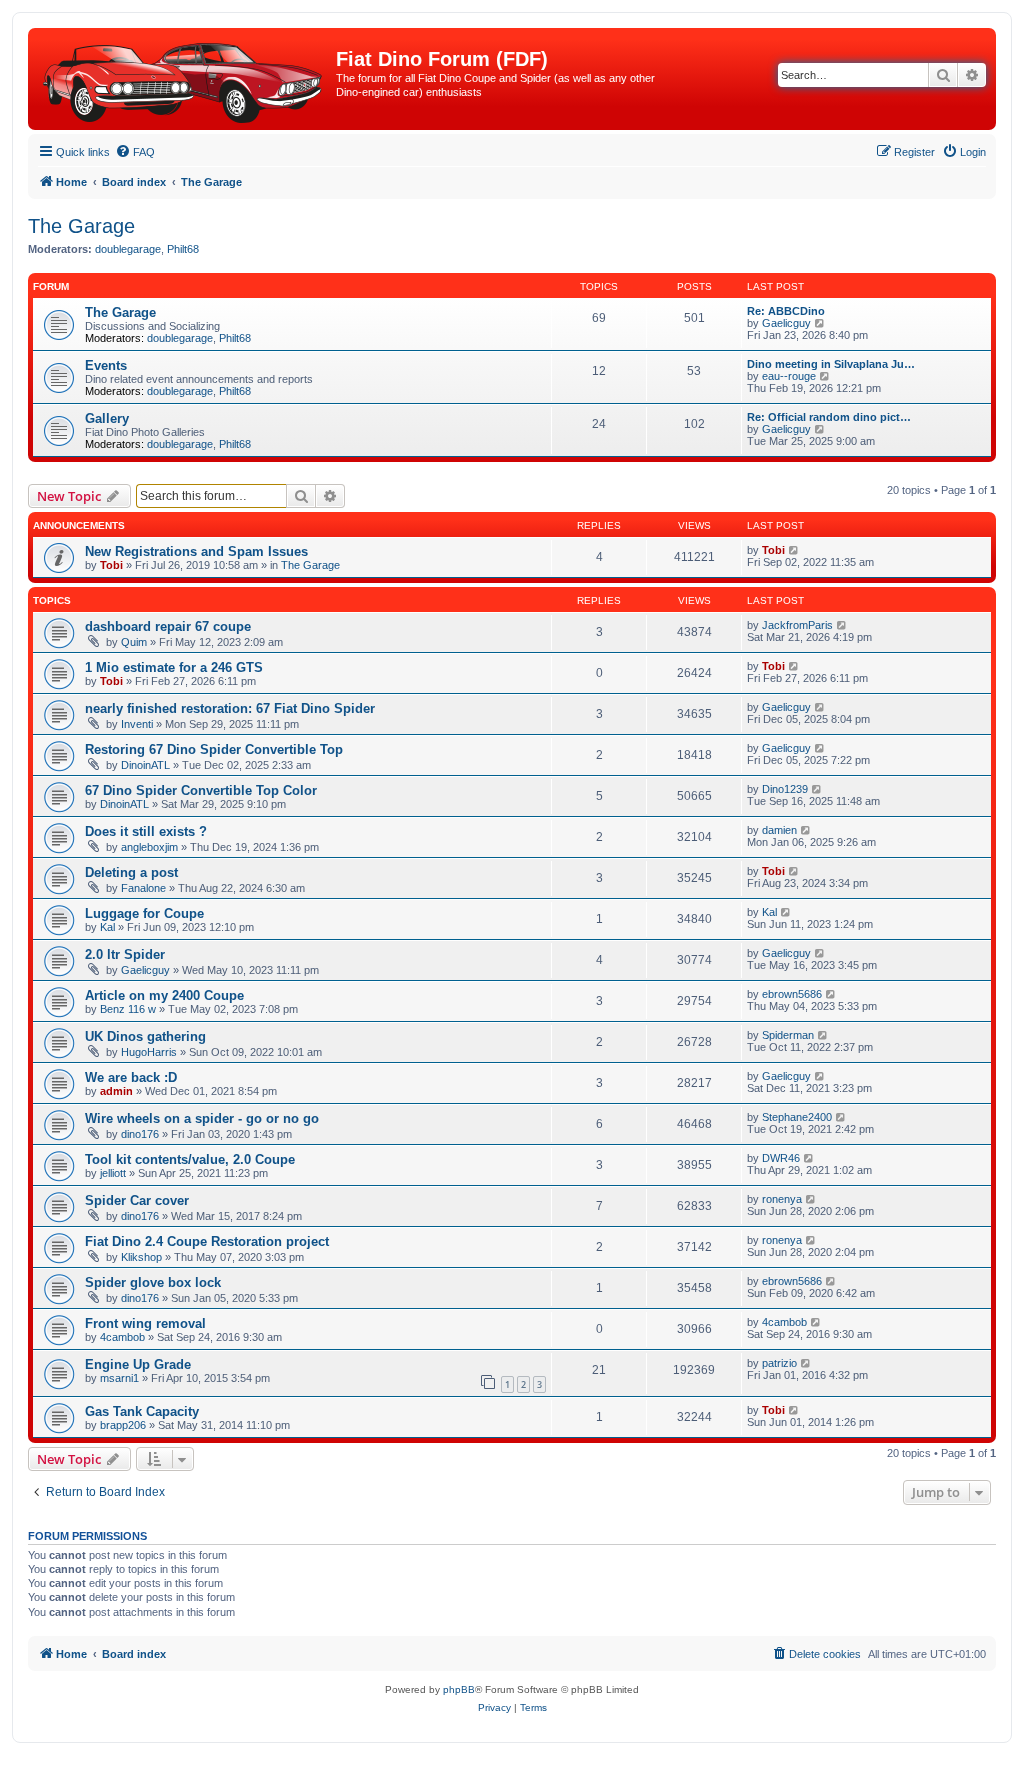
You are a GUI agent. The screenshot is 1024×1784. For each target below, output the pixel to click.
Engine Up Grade (138, 1364)
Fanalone (143, 888)
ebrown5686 (792, 994)
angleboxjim (149, 847)
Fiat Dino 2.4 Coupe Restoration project (207, 1241)
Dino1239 (785, 789)
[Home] (184, 79)
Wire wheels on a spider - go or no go (202, 1118)
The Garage (81, 226)
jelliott (113, 1173)
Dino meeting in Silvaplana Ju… (831, 364)
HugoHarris (149, 1052)
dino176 (140, 1134)
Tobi (111, 565)
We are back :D (131, 1077)
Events (106, 365)
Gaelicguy (786, 323)
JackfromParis (797, 625)
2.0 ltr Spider (125, 954)
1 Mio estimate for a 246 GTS (174, 667)
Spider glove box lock (153, 1282)
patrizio (779, 1363)
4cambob (122, 1337)
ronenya (782, 1199)
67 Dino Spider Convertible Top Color (201, 790)
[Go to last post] (794, 550)
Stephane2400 (797, 1117)
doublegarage (128, 249)
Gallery (107, 418)
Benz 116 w (128, 1009)
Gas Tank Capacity (142, 1411)
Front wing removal (145, 1323)
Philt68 (183, 249)
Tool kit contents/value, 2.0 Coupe (190, 1159)
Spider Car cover (137, 1200)
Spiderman (788, 1035)
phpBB (459, 1689)
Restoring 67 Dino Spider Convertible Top (214, 749)
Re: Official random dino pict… (829, 417)
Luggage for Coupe (144, 913)
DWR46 (781, 1158)
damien (779, 830)
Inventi (137, 724)
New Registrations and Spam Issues (196, 551)
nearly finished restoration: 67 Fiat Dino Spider (230, 708)
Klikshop (141, 1257)
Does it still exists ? (146, 831)
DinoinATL (145, 765)
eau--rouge (789, 376)
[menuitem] (135, 152)
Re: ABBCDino (786, 311)
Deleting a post (131, 872)
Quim (134, 642)
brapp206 (123, 1425)
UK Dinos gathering (145, 1036)
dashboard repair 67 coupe (168, 626)
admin (116, 1091)
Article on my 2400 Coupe (164, 995)
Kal (107, 927)
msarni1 (119, 1378)
